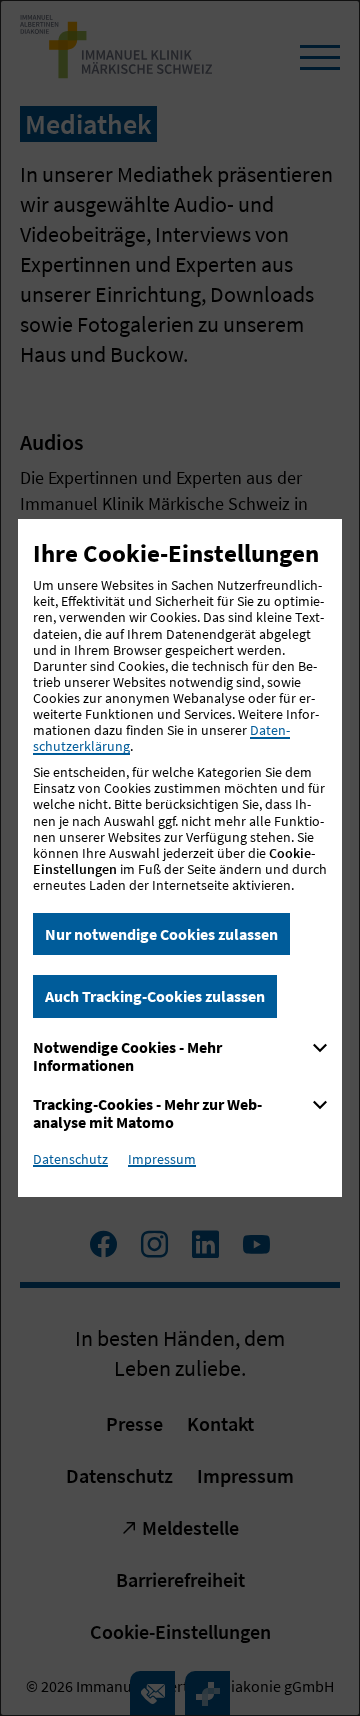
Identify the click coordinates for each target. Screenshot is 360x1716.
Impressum (162, 1159)
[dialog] (180, 858)
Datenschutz (70, 1159)
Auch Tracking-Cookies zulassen (155, 996)
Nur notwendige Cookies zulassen (161, 934)
